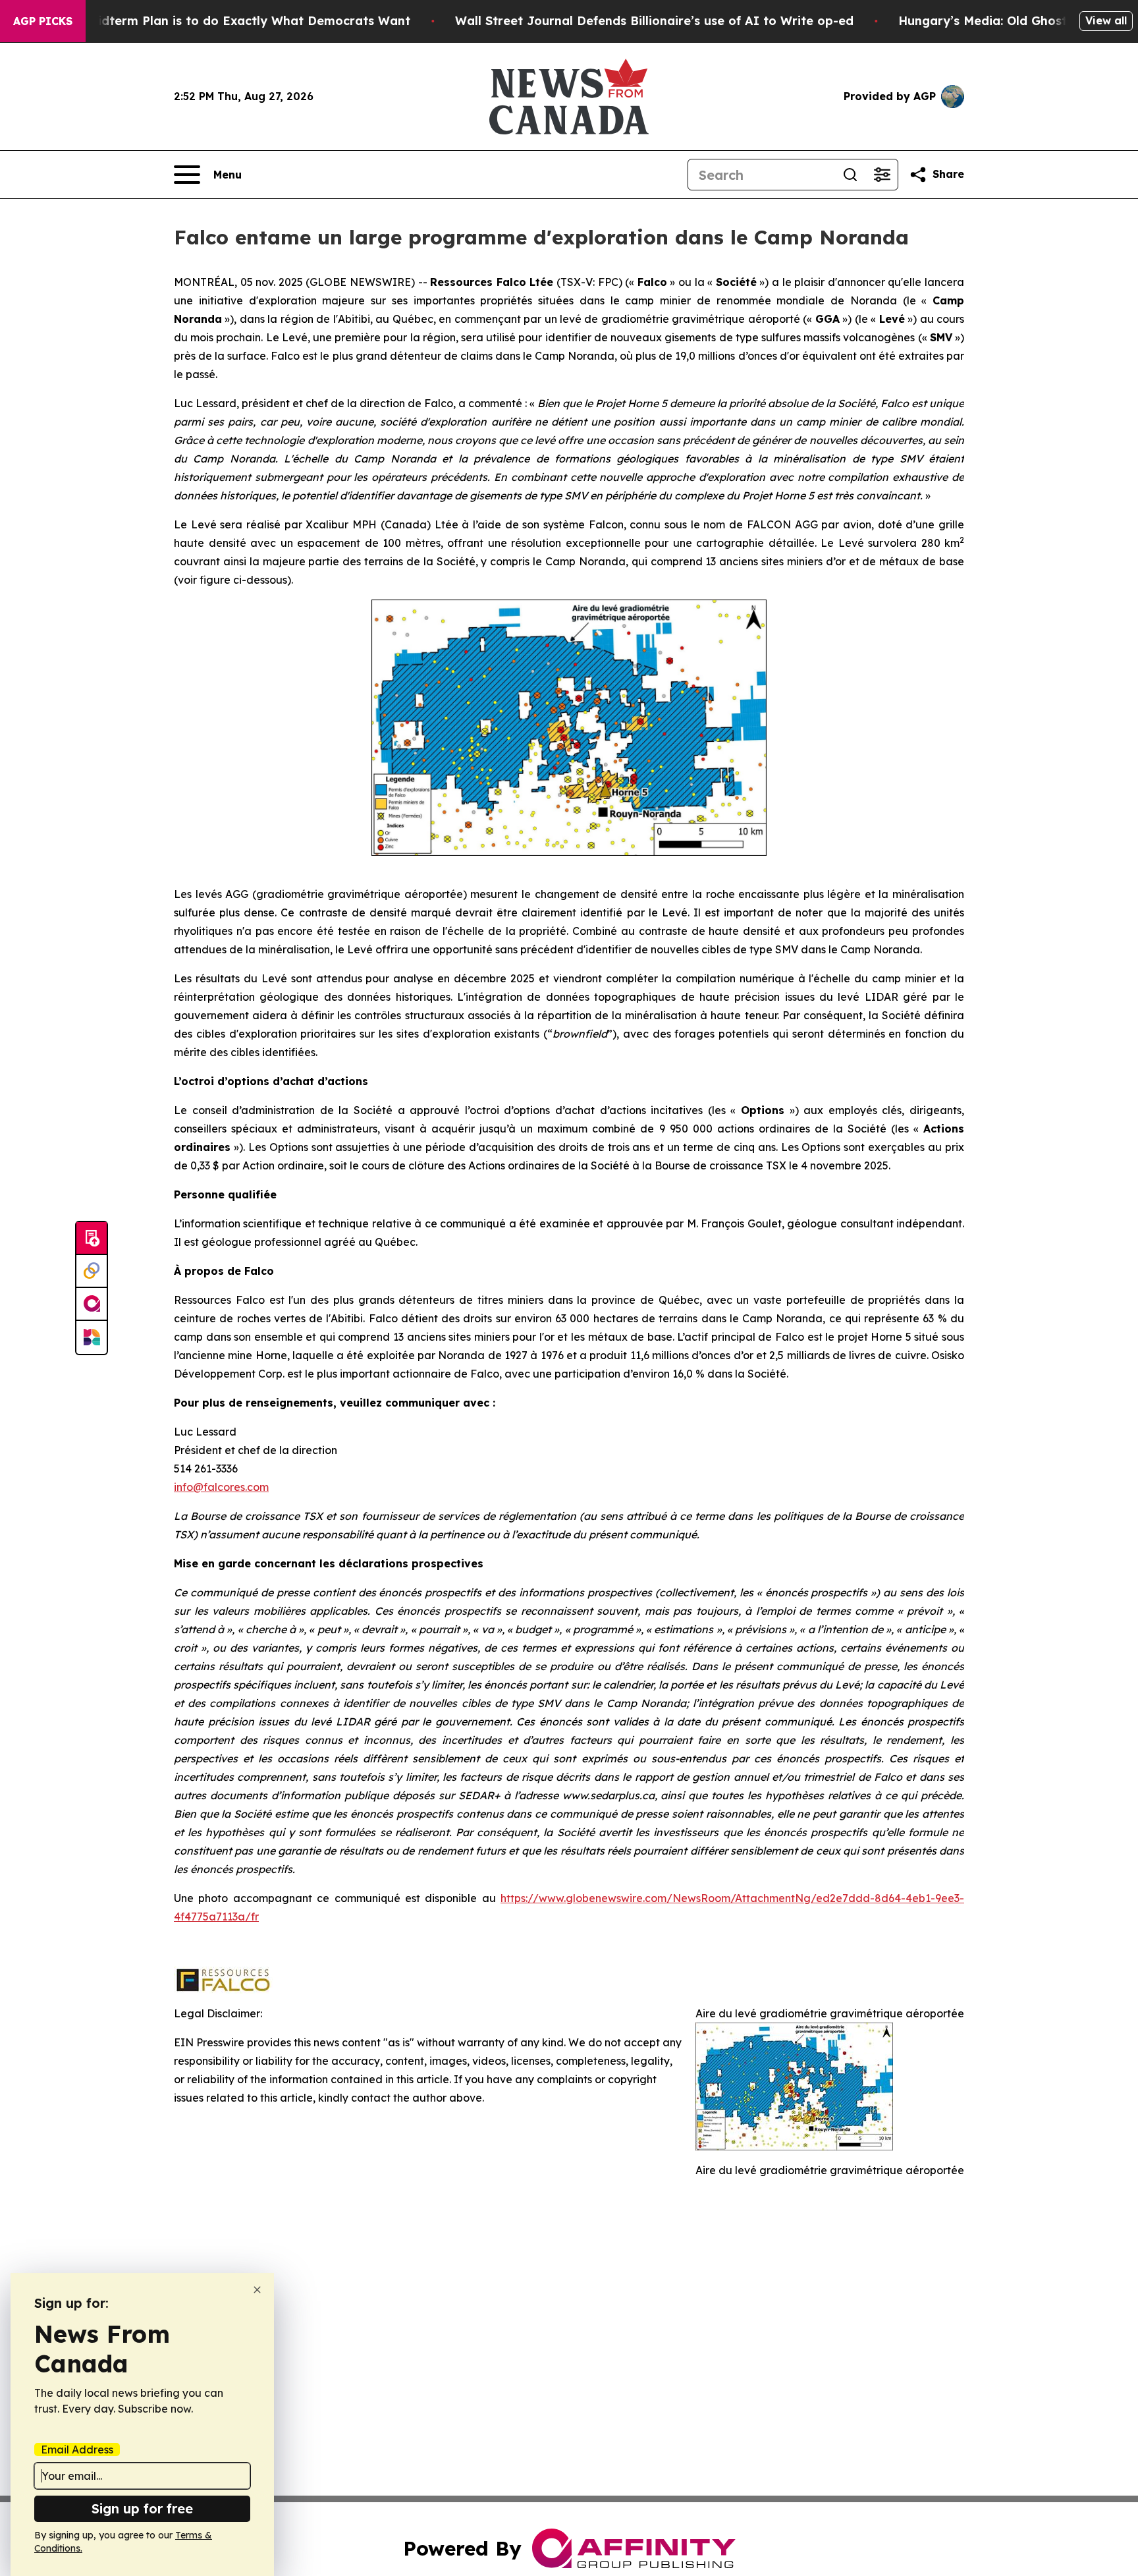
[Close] (257, 2290)
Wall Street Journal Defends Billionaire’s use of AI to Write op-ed (654, 21)
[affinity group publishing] (92, 1304)
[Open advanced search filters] (882, 175)
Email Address (77, 2450)
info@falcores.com (221, 1487)
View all (1106, 20)
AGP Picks (43, 21)
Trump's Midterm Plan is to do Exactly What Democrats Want (223, 21)
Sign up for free (142, 2508)
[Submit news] (92, 1239)
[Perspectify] (92, 1272)
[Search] (850, 175)
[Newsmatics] (92, 1337)
